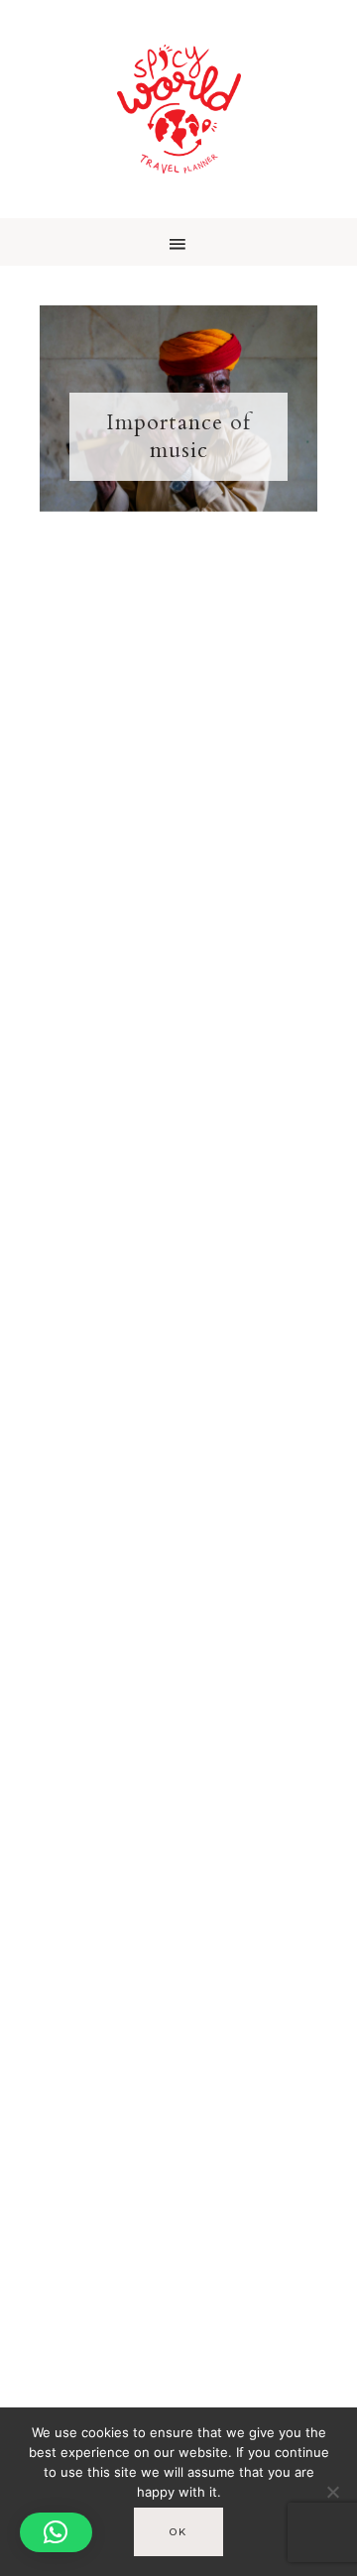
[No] (332, 2492)
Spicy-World (178, 109)
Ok (178, 2532)
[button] (178, 242)
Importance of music (178, 437)
